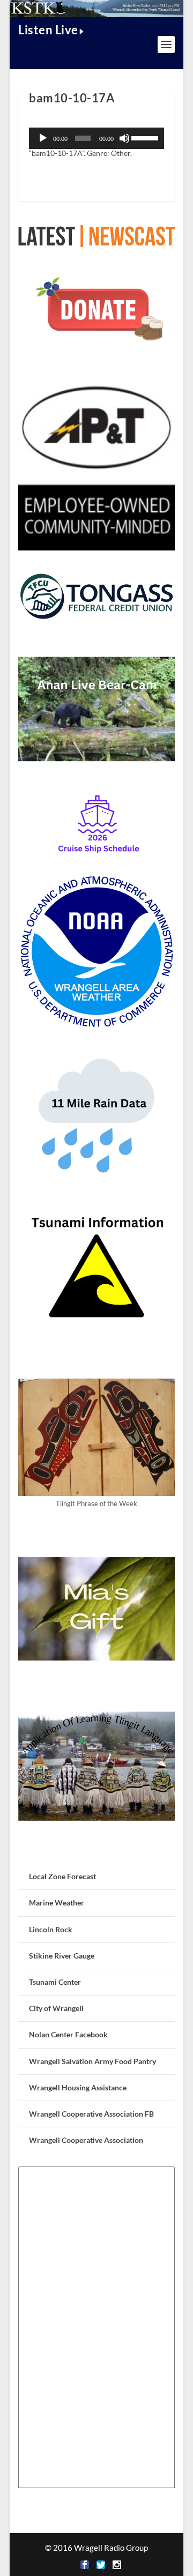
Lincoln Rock (51, 1929)
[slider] (145, 137)
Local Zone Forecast (62, 1876)
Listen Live (48, 30)
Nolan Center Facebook (68, 2034)
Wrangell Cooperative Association (86, 2140)
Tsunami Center (55, 1982)
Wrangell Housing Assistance (78, 2087)
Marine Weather (57, 1903)
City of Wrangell (56, 2008)
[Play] (43, 138)
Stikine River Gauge (62, 1956)
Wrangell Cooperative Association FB (91, 2114)
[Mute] (124, 138)
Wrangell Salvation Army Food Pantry (92, 2061)
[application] (96, 138)
